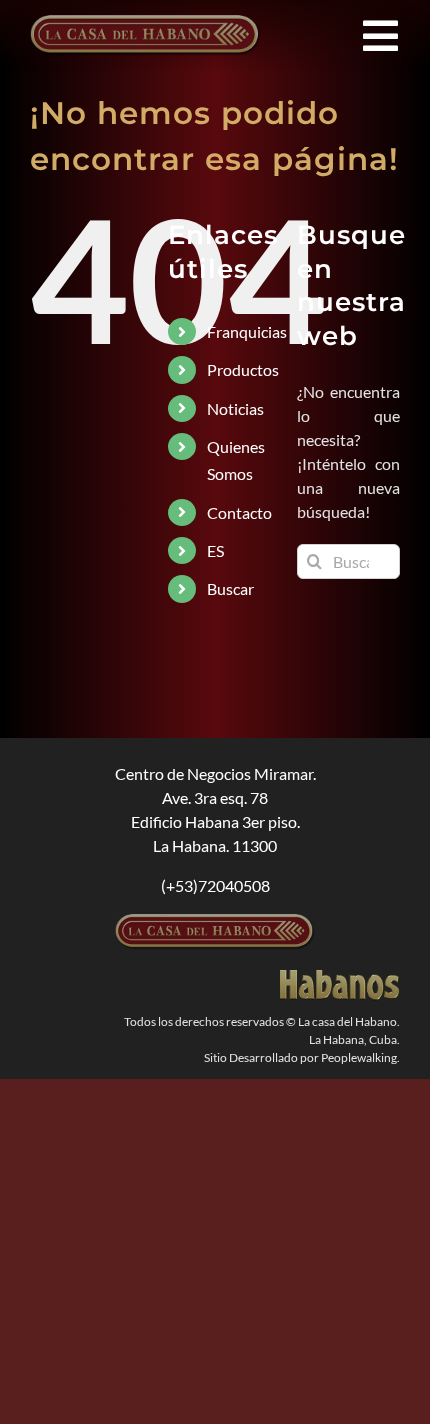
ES (215, 550)
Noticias (235, 408)
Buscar (230, 588)
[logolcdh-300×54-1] (215, 921)
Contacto (239, 512)
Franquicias (247, 331)
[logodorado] (340, 977)
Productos (243, 369)
